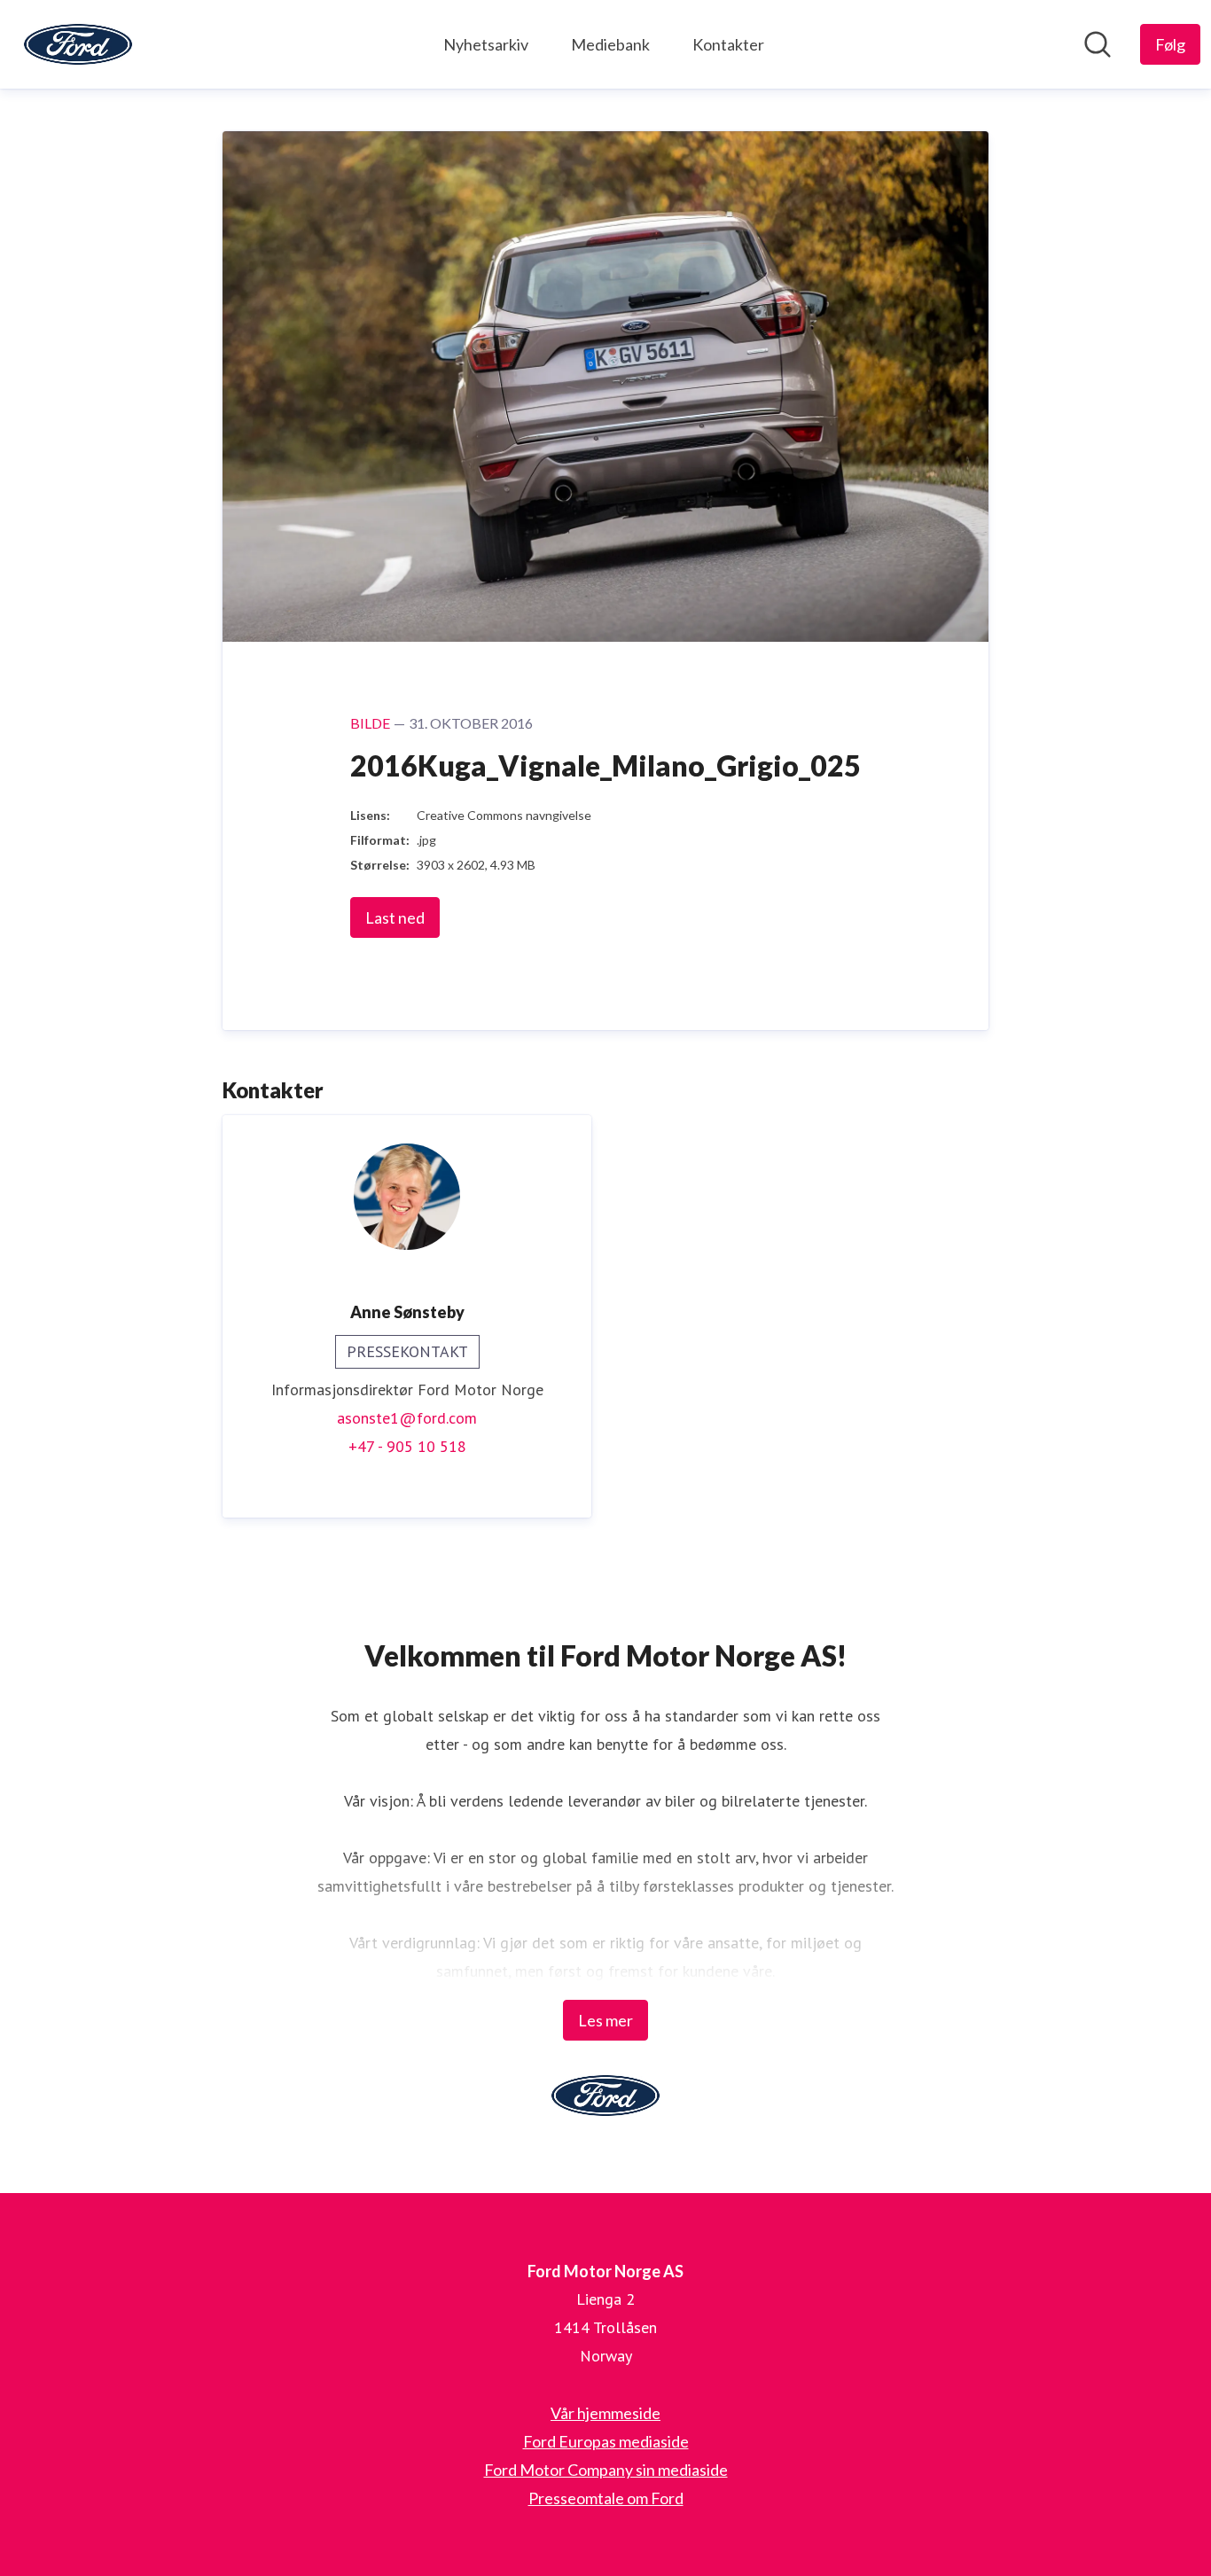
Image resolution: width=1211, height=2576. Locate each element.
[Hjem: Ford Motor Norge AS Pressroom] (78, 44)
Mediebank (610, 44)
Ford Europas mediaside (606, 2441)
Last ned (395, 917)
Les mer (605, 2020)
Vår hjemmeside (605, 2413)
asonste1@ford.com (407, 1418)
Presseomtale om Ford (606, 2498)
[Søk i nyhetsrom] (1098, 44)
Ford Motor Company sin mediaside (606, 2470)
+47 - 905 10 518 (407, 1446)
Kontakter (728, 44)
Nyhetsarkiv (486, 44)
